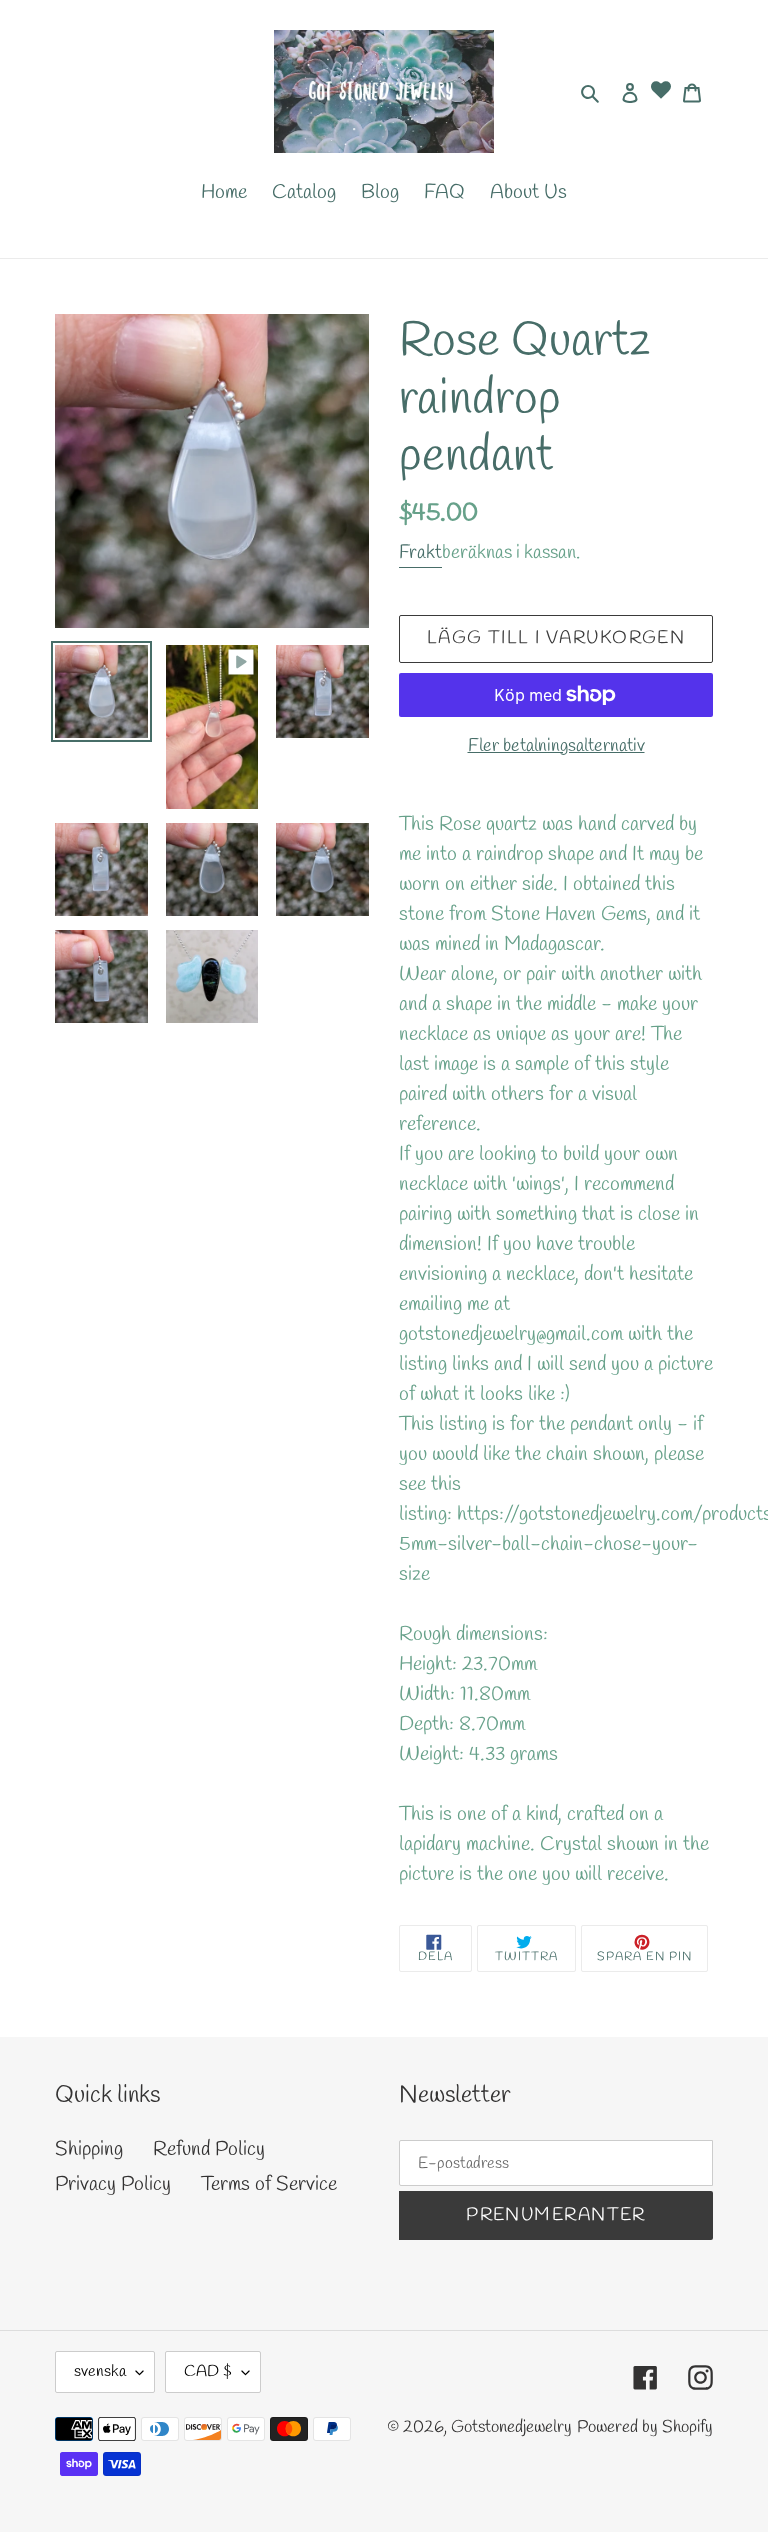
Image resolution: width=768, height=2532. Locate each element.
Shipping (89, 2149)
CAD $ (208, 2371)
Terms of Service (269, 2184)
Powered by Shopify (645, 2427)
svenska (100, 2371)
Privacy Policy (113, 2184)
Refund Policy (209, 2149)
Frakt (420, 553)
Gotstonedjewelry (511, 2427)
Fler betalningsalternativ (556, 746)
